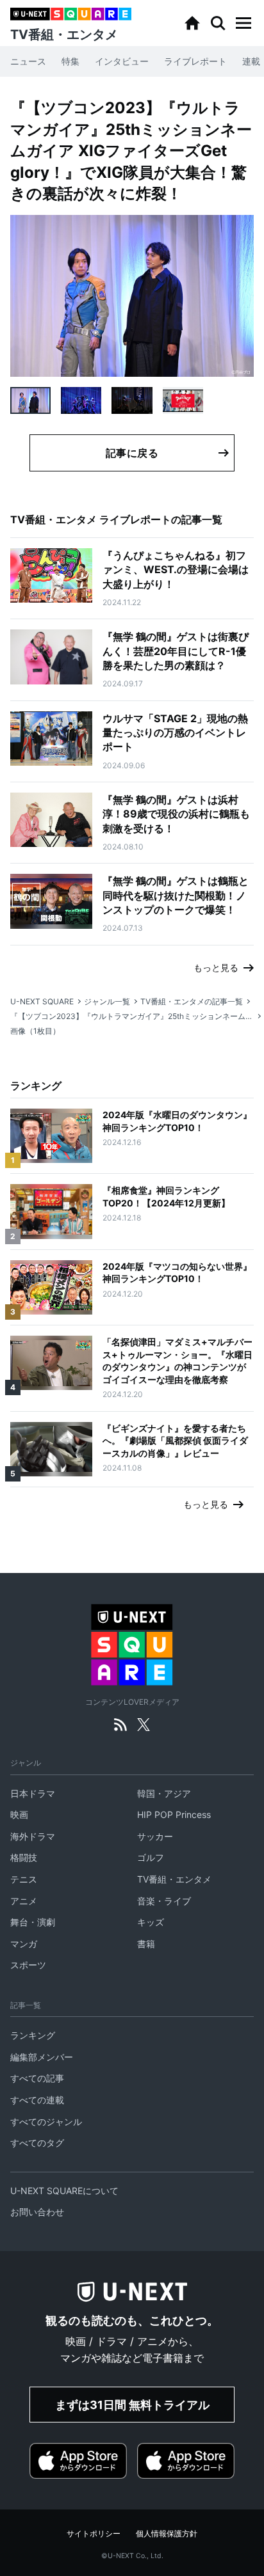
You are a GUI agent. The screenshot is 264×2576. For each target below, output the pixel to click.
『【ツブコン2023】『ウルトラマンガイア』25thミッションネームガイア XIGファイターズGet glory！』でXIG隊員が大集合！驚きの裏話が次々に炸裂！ (132, 1016)
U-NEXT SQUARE (42, 1001)
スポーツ (28, 1965)
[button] (243, 23)
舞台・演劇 (33, 1922)
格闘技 (24, 1857)
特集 (70, 61)
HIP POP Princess (174, 1814)
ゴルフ (151, 1857)
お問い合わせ (37, 2212)
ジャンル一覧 (107, 1001)
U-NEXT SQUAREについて (64, 2191)
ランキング (33, 2035)
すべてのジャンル (46, 2122)
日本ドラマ (33, 1793)
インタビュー (122, 61)
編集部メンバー (42, 2057)
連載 (251, 61)
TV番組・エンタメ (174, 1879)
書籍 (146, 1944)
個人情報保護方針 (167, 2533)
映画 (19, 1814)
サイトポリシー (94, 2533)
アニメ (24, 1901)
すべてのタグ (37, 2143)
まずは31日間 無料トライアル (132, 2405)
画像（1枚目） (35, 1031)
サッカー (155, 1836)
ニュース (28, 61)
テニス (24, 1879)
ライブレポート (195, 61)
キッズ (151, 1922)
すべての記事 (37, 2078)
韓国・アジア (164, 1793)
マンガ (24, 1944)
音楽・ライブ (164, 1901)
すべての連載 (37, 2100)
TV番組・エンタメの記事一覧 (192, 1001)
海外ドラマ (33, 1836)
